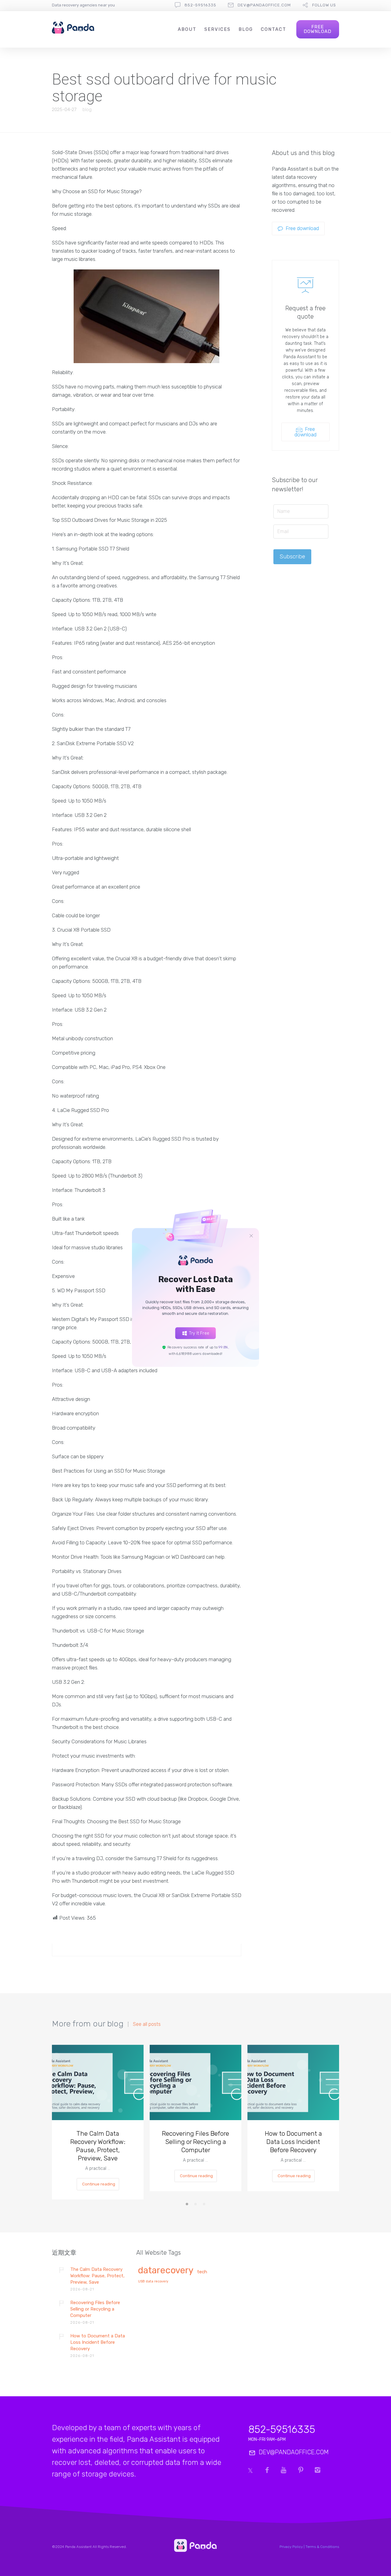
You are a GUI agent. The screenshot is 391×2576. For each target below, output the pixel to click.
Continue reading (99, 2184)
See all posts (147, 2024)
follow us (324, 5)
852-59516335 (200, 5)
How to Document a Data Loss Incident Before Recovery (293, 2142)
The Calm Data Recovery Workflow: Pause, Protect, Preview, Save (98, 2146)
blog (87, 110)
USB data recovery (153, 2282)
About (187, 29)
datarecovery (166, 2271)
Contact (274, 29)
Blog (246, 29)
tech (202, 2272)
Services (217, 29)
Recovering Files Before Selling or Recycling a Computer (195, 2142)
